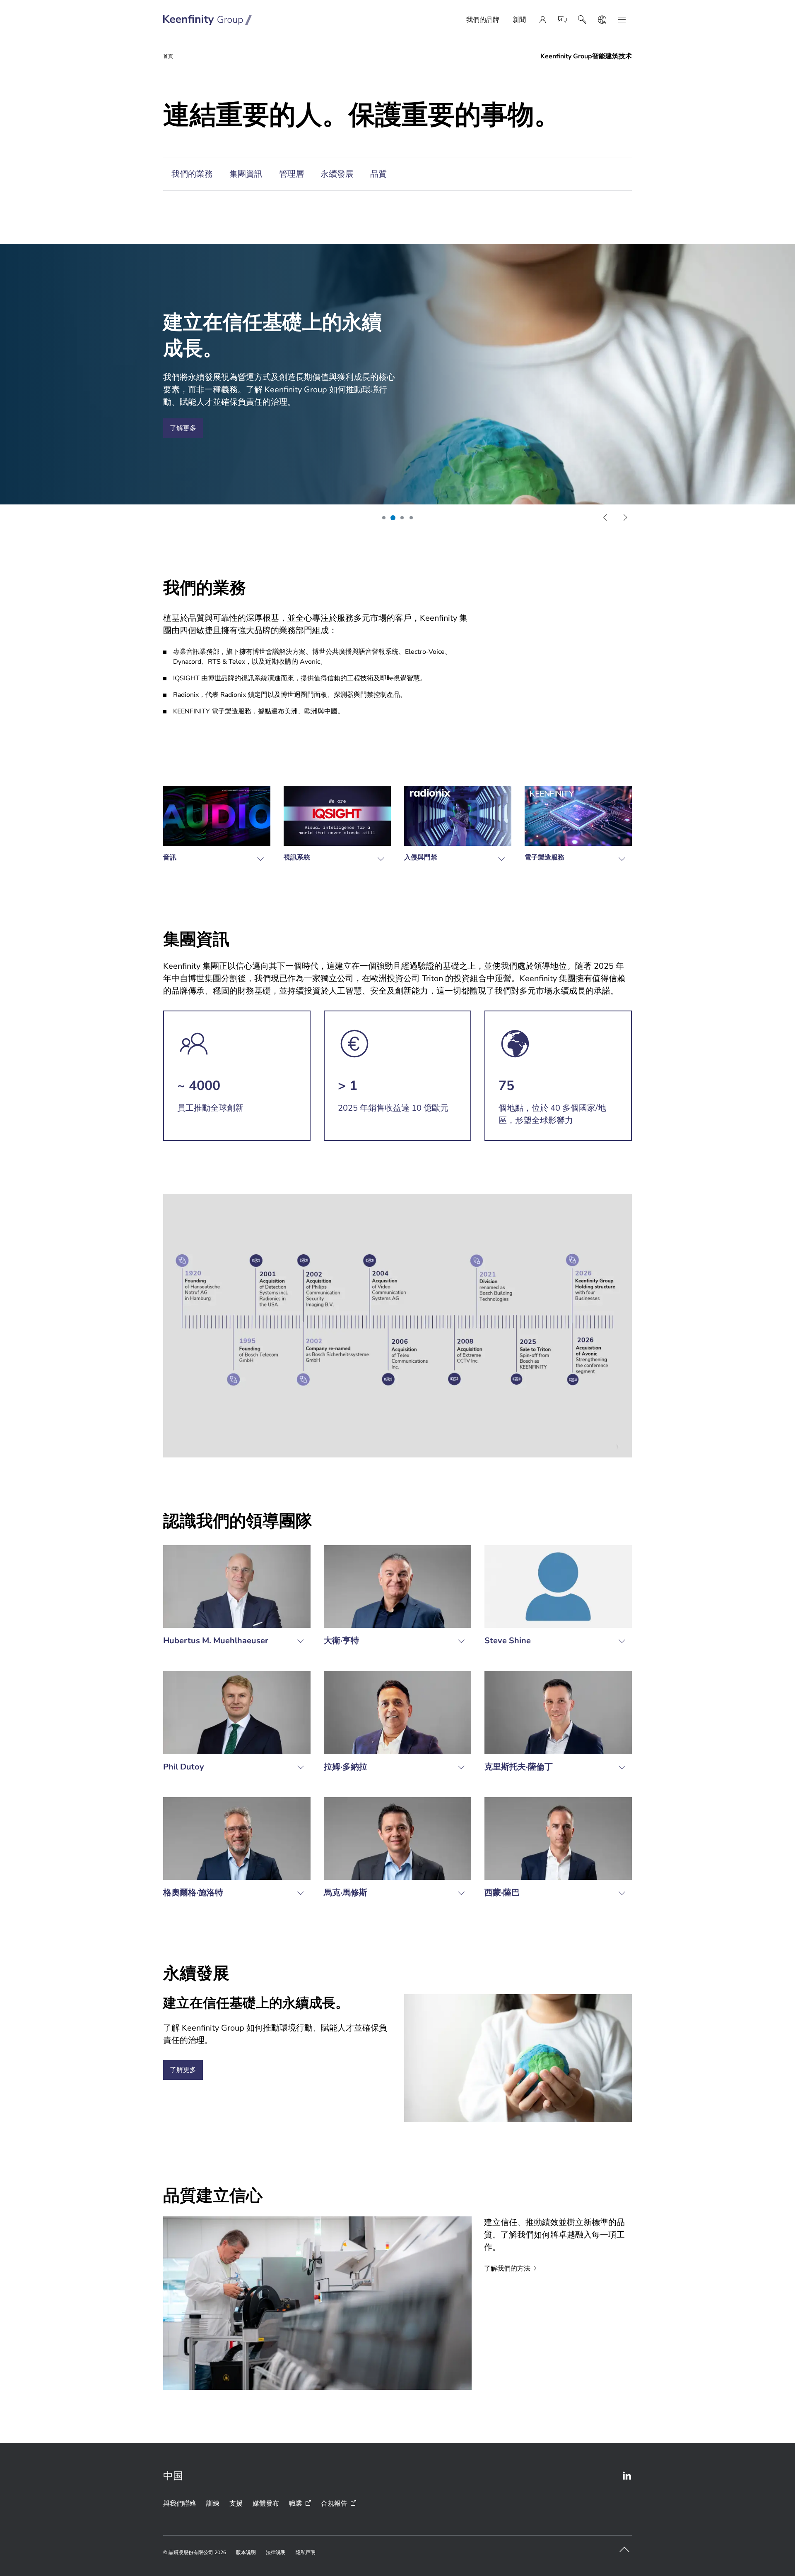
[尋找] (582, 20)
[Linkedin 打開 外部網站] (627, 2476)
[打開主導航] (622, 20)
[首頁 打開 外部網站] (208, 20)
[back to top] (624, 2550)
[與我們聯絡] (562, 20)
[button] (384, 518)
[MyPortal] (542, 20)
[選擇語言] (602, 20)
